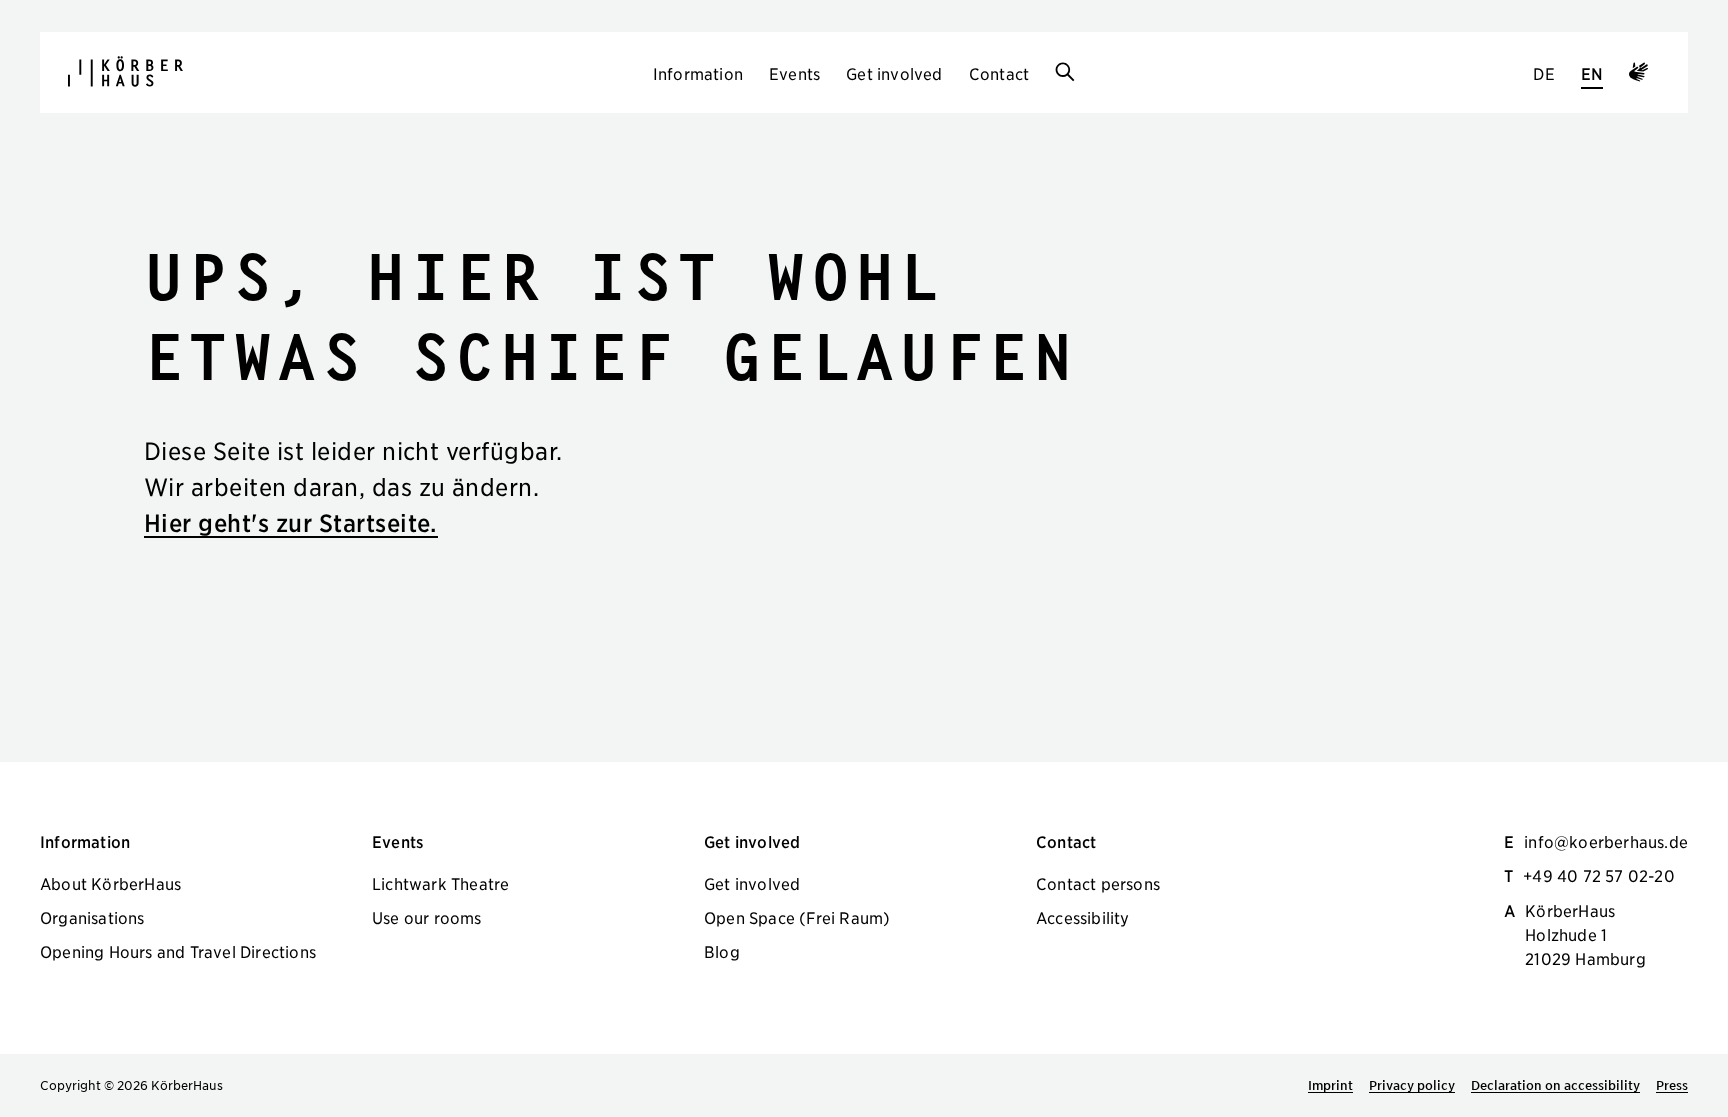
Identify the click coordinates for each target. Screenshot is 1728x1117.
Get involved (894, 73)
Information (698, 73)
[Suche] (1065, 73)
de (1543, 73)
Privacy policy (1412, 1085)
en (1592, 73)
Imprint (1330, 1085)
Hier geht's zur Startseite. (291, 522)
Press (1672, 1085)
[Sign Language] (1638, 75)
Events (794, 73)
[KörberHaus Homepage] (125, 71)
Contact (999, 73)
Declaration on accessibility (1555, 1085)
